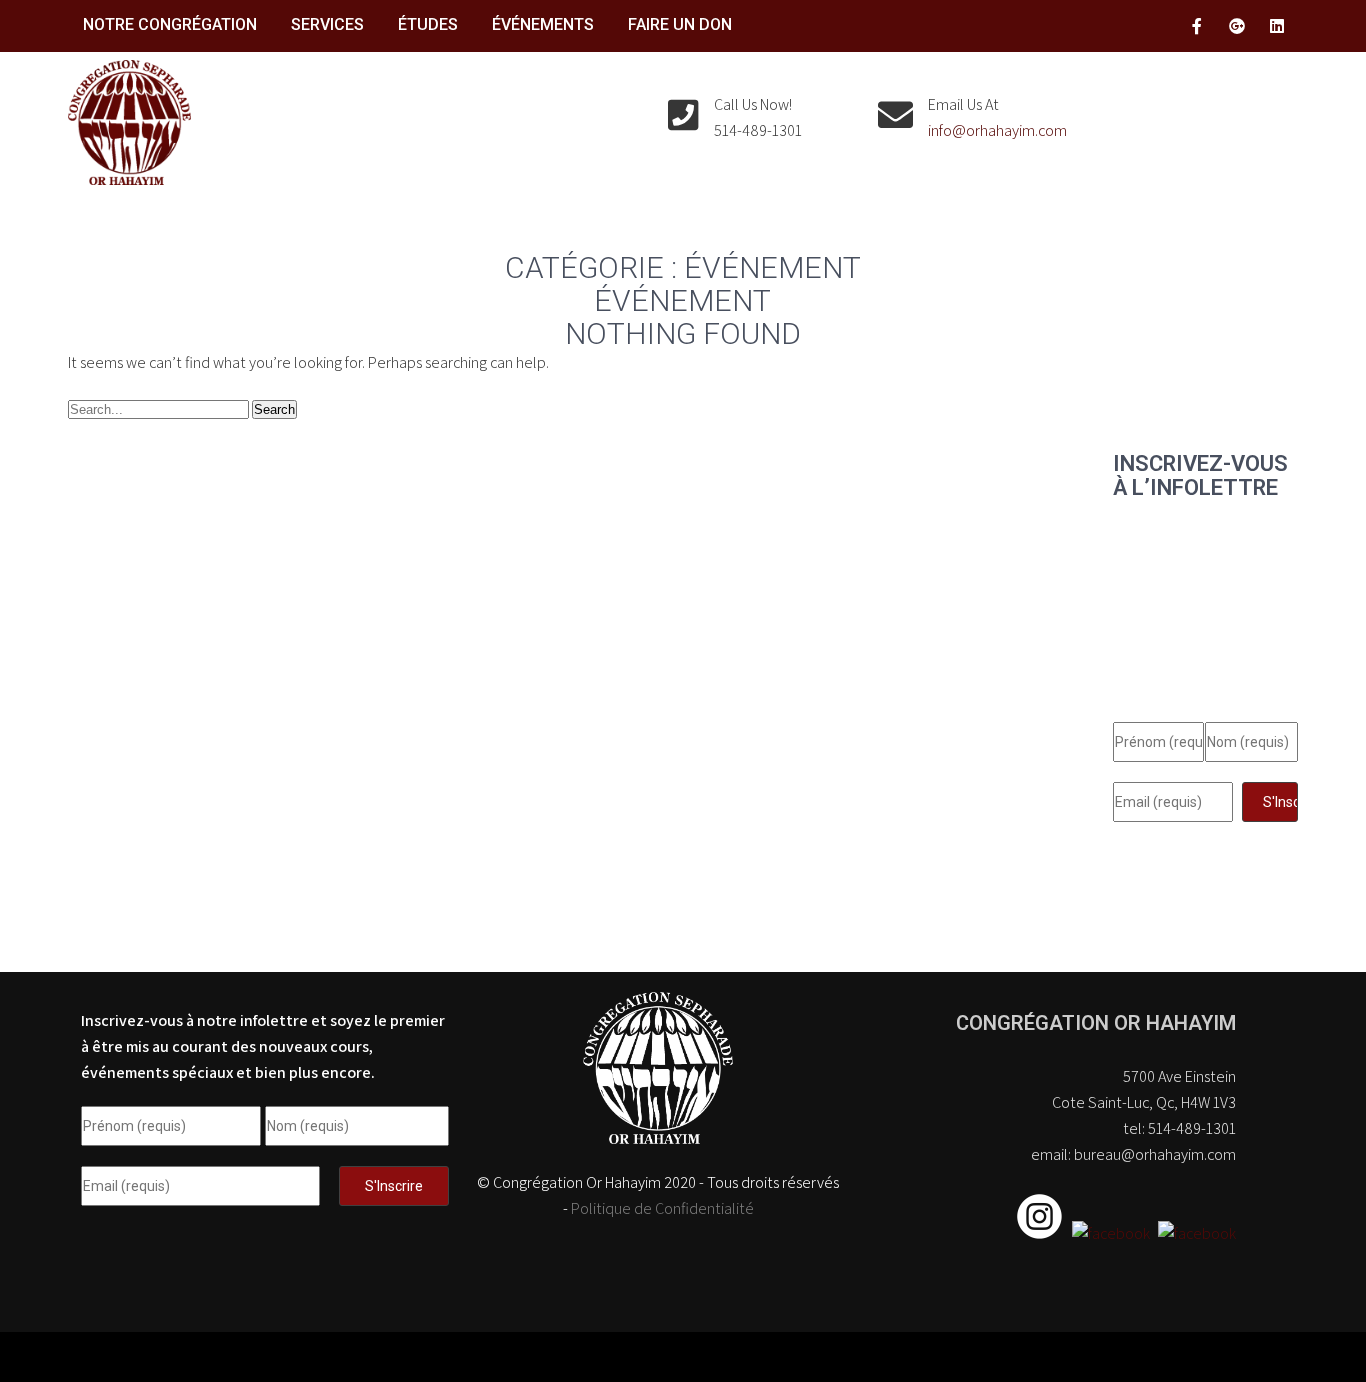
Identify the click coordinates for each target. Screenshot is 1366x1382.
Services (327, 24)
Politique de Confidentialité (662, 1208)
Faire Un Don (680, 24)
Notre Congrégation (170, 24)
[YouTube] (1194, 1233)
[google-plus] (1237, 26)
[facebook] (1197, 26)
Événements (543, 24)
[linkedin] (1277, 26)
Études (428, 24)
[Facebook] (1108, 1233)
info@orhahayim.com (997, 130)
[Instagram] (1042, 1233)
